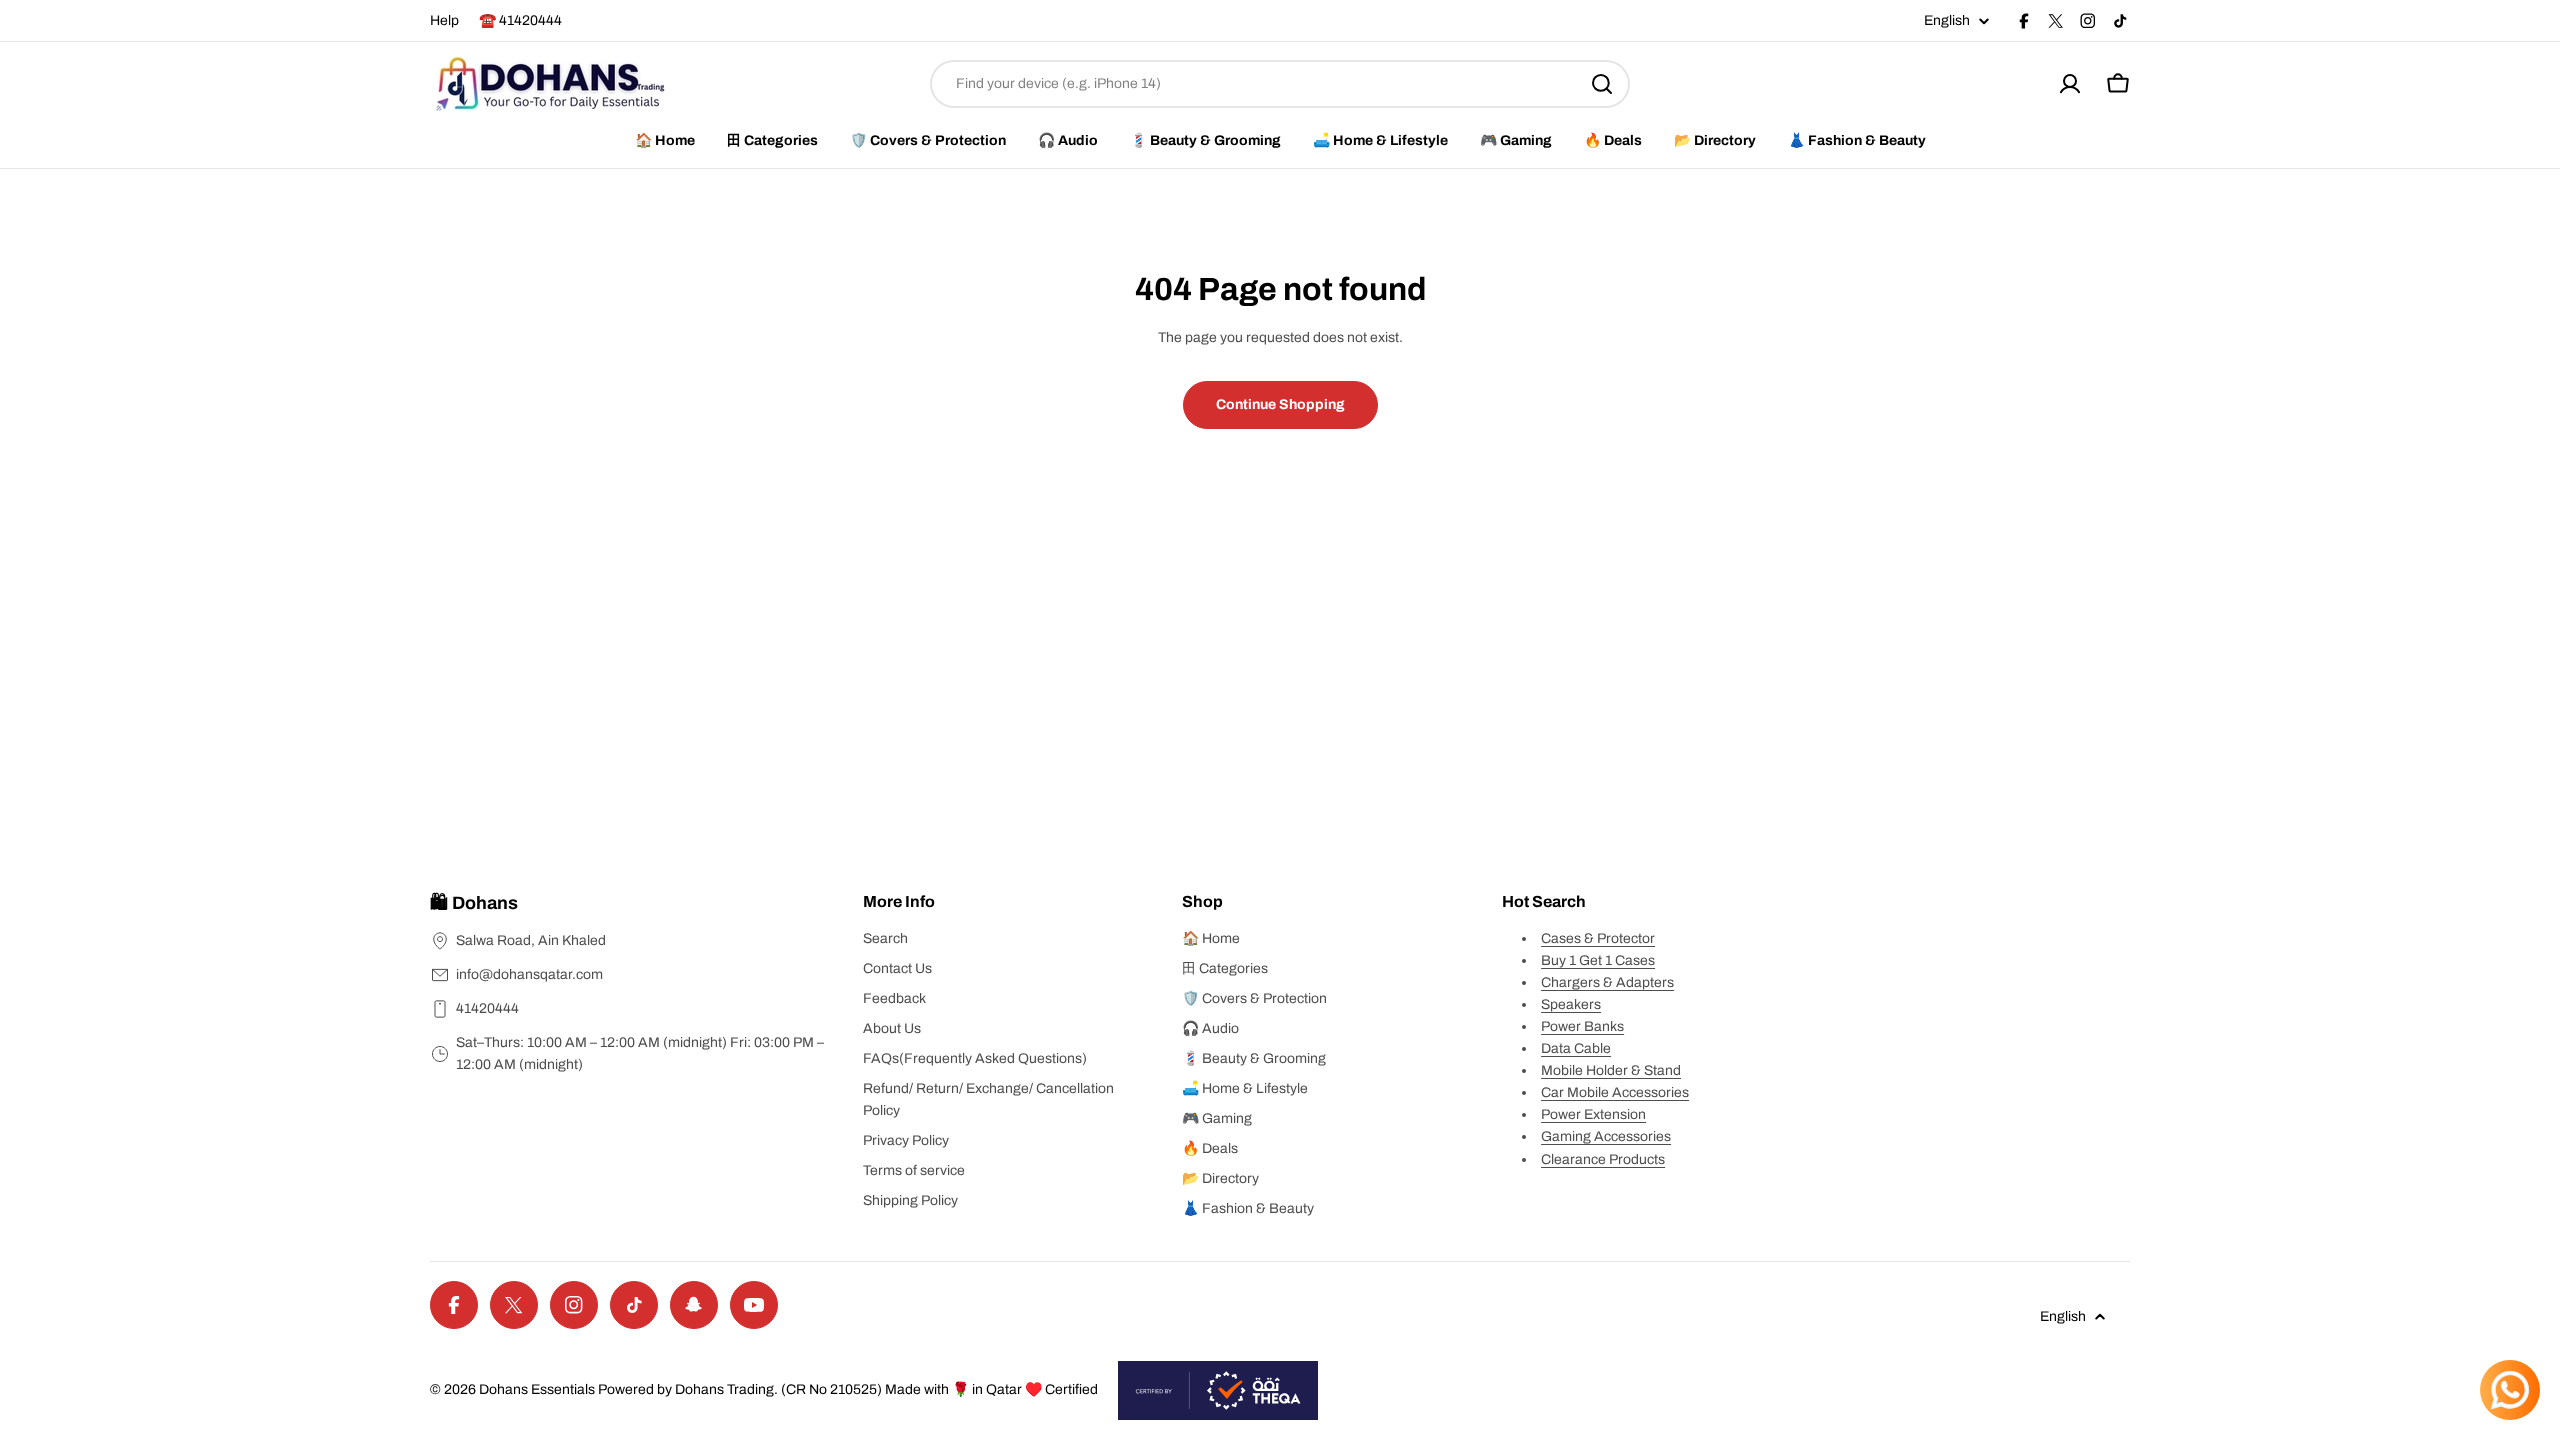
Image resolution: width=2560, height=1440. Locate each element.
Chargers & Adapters (1607, 982)
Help (444, 20)
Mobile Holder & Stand (1611, 1070)
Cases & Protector (1598, 938)
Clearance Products (1603, 1159)
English (1947, 21)
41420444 (487, 1008)
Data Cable (1576, 1048)
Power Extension (1593, 1114)
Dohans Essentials (537, 1389)
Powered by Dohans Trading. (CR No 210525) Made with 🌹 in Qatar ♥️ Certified (848, 1389)
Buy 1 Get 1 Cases (1598, 960)
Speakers (1571, 1004)
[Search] (1602, 84)
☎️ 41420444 (520, 20)
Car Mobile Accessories (1615, 1092)
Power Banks (1582, 1026)
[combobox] (1280, 84)
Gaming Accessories (1606, 1136)
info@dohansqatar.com (529, 974)
